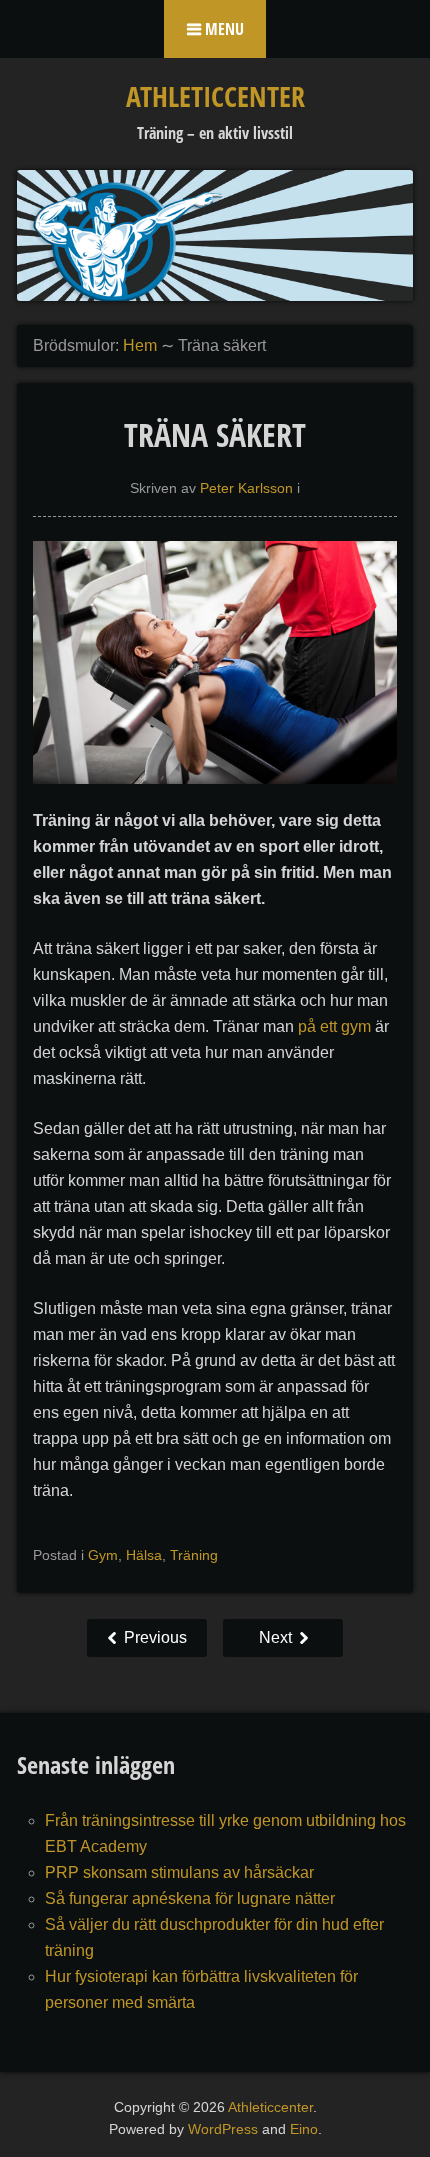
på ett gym (334, 1026)
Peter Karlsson (246, 488)
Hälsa (144, 1555)
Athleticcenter (215, 96)
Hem (140, 345)
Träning (194, 1555)
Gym (103, 1555)
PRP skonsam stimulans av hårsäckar (179, 1872)
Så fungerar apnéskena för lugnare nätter (190, 1898)
